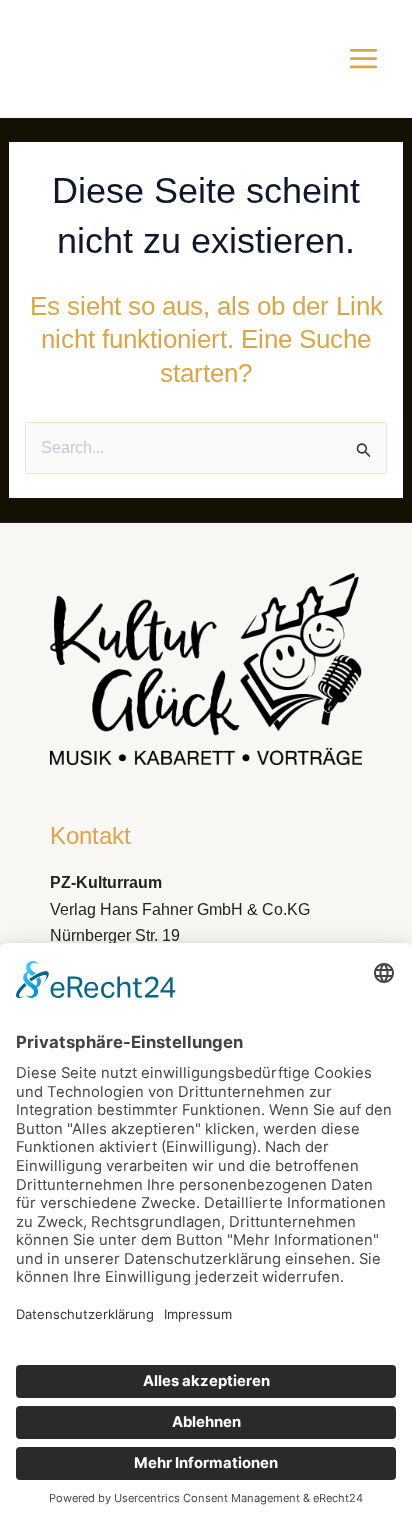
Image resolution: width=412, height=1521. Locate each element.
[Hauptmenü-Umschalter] (363, 58)
